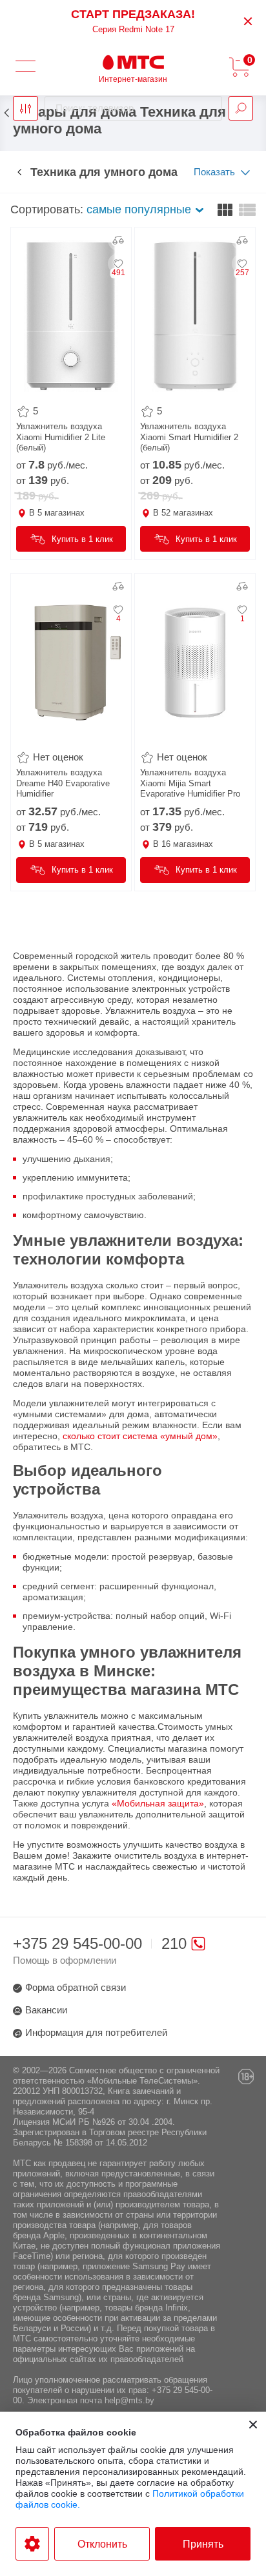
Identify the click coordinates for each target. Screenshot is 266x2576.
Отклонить (102, 2544)
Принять (203, 2544)
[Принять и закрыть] (253, 2425)
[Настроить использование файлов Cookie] (32, 2544)
